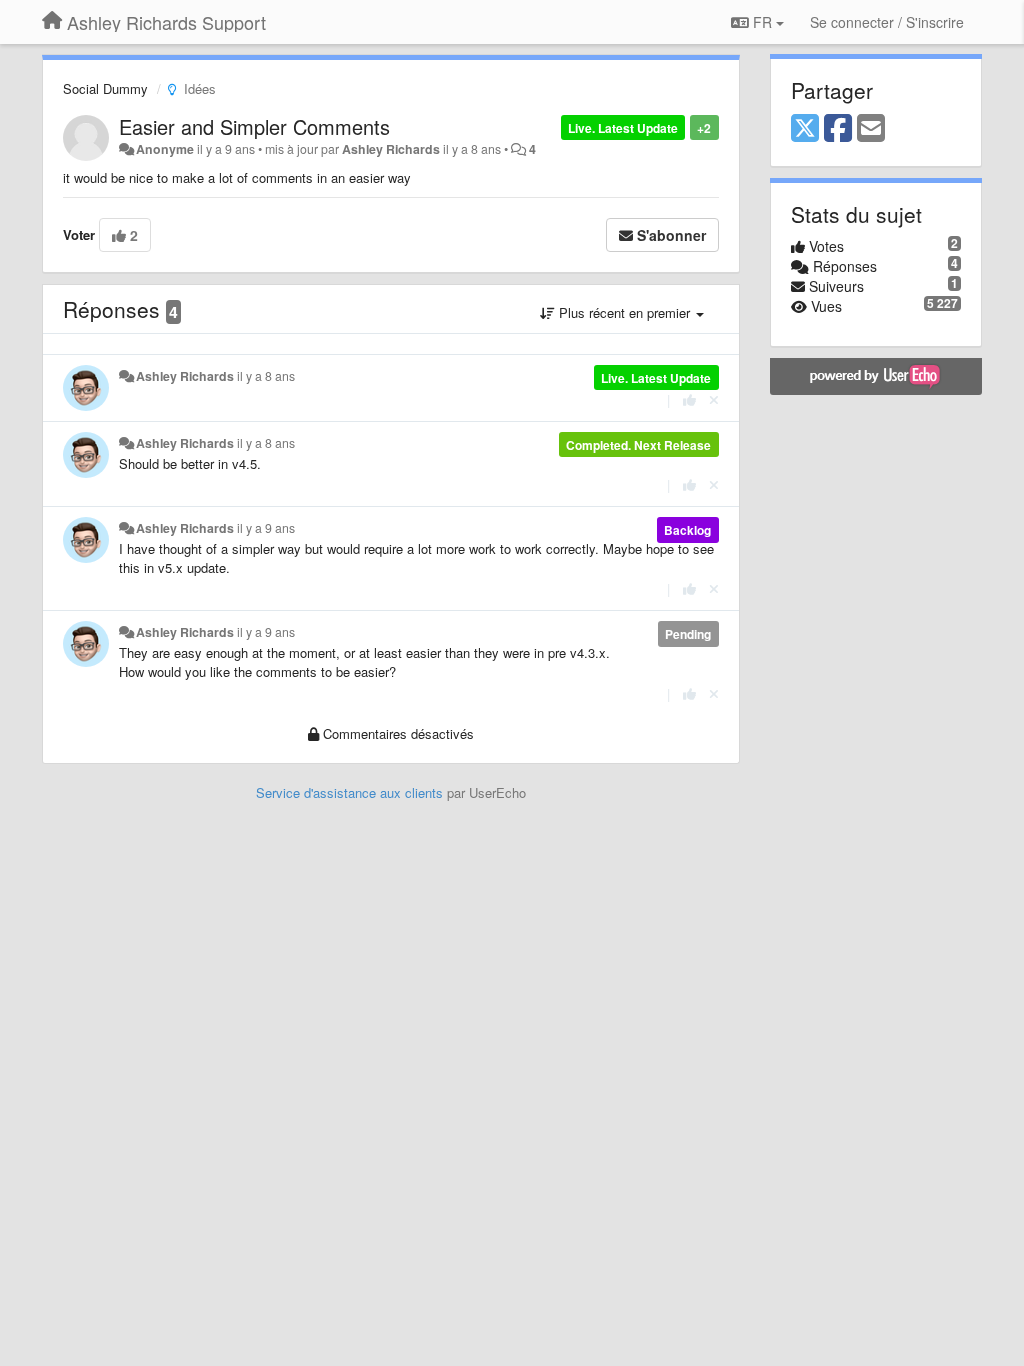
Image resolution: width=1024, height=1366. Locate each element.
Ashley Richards (391, 149)
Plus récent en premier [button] (624, 312)
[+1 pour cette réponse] (689, 399)
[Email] (871, 129)
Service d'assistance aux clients (349, 792)
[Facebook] (838, 129)
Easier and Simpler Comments (254, 126)
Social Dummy (105, 88)
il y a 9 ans (266, 528)
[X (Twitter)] (805, 129)
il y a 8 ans (266, 376)
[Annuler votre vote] (714, 399)
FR (762, 22)
